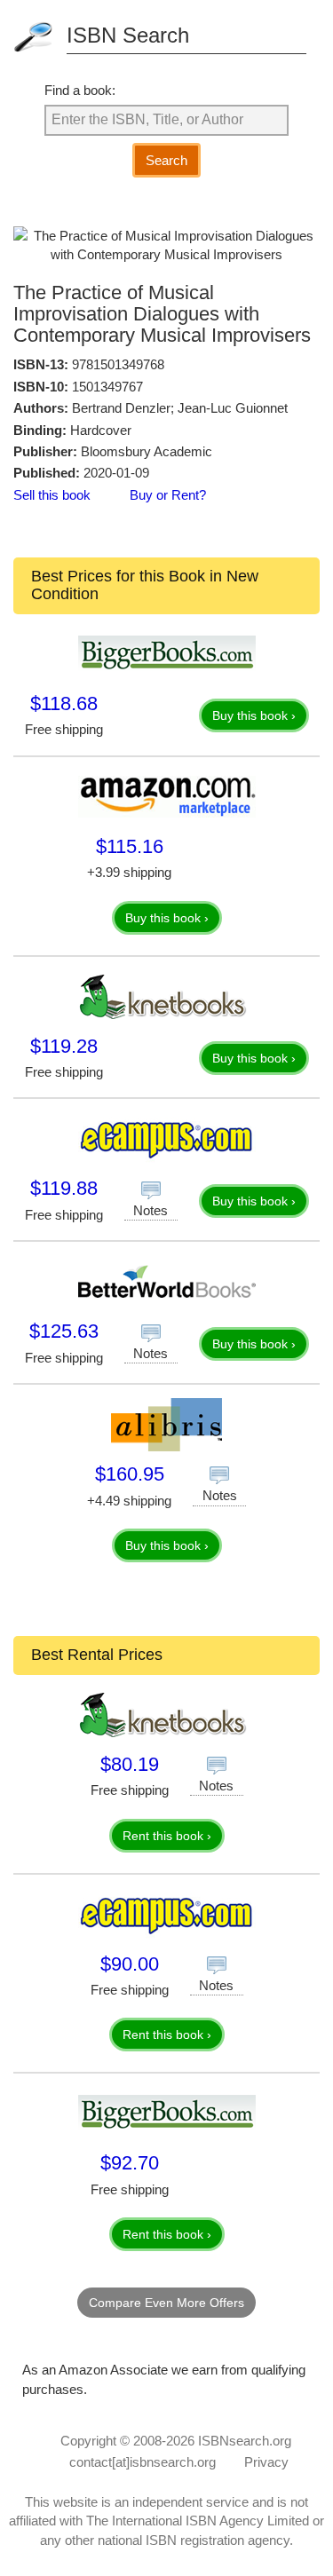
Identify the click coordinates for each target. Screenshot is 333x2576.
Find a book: (80, 90)
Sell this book (52, 495)
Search (166, 160)
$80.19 (130, 1764)
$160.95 (130, 1474)
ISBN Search (128, 35)
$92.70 (130, 2163)
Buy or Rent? (168, 495)
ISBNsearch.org (245, 2441)
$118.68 (64, 703)
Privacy (266, 2462)
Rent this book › (167, 1836)
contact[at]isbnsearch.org (143, 2462)
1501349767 (107, 387)
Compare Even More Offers (166, 2303)
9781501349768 (118, 364)
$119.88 (64, 1188)
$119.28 (64, 1046)
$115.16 (130, 846)
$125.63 (64, 1331)
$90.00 (130, 1964)
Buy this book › (254, 715)
